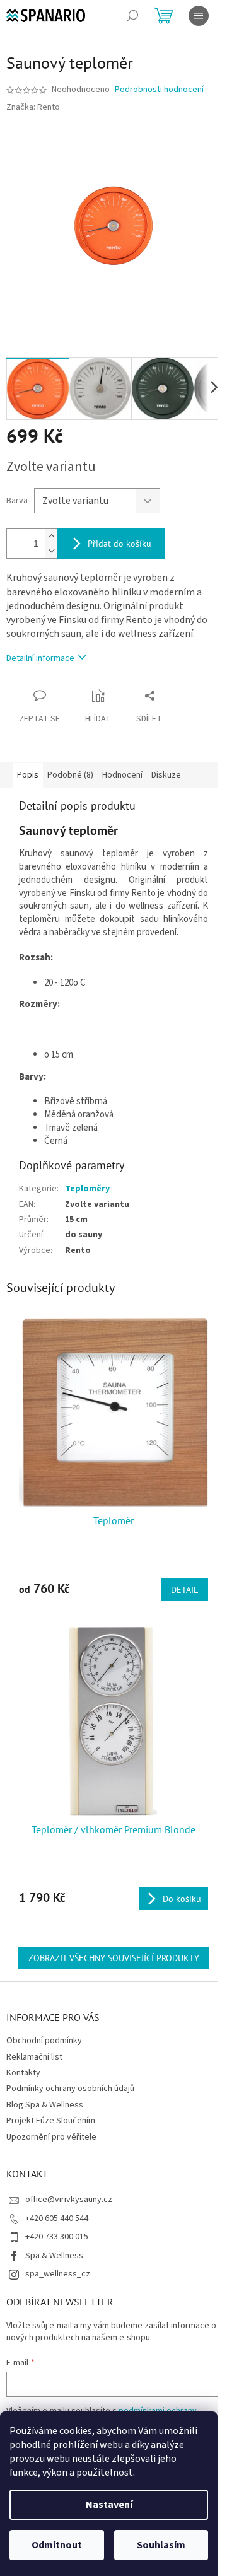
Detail (184, 1590)
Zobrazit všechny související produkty (114, 1958)
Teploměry (87, 1189)
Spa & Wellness (54, 2256)
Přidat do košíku (119, 544)
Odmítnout (57, 2545)
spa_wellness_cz (58, 2274)
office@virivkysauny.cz (69, 2200)
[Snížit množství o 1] (51, 551)
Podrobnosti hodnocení (159, 90)
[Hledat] (132, 16)
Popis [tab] (28, 775)
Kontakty (23, 2073)
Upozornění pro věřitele (51, 2137)
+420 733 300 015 (57, 2237)
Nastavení (109, 2505)
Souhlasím (161, 2545)
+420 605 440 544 (57, 2218)
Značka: (33, 107)
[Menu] (199, 16)
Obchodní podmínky (44, 2041)
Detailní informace (40, 658)
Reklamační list (34, 2057)
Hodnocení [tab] (122, 775)
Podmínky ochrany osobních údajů (70, 2089)
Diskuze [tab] (166, 775)
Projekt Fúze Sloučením (51, 2121)
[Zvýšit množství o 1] (51, 536)
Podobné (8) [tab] (70, 775)
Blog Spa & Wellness (45, 2105)
